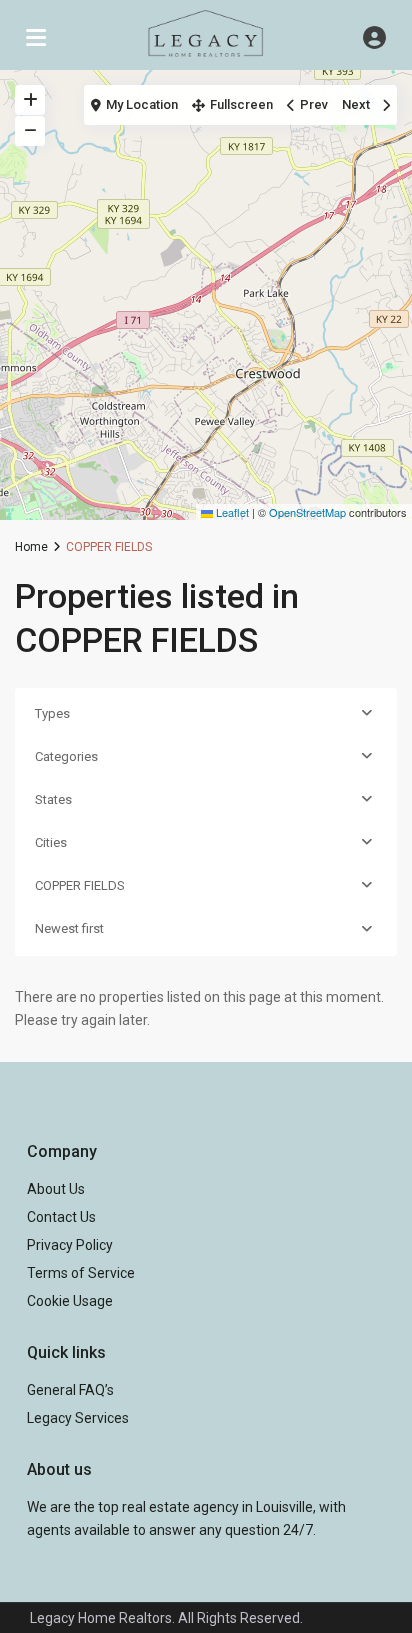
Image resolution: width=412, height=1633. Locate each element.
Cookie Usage (70, 1301)
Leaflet (231, 512)
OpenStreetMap (307, 512)
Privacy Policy (70, 1245)
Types (52, 713)
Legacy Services (78, 1418)
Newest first (69, 928)
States (53, 799)
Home (31, 547)
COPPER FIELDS (80, 885)
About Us (56, 1189)
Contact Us (61, 1217)
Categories (66, 756)
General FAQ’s (70, 1390)
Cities (51, 842)
